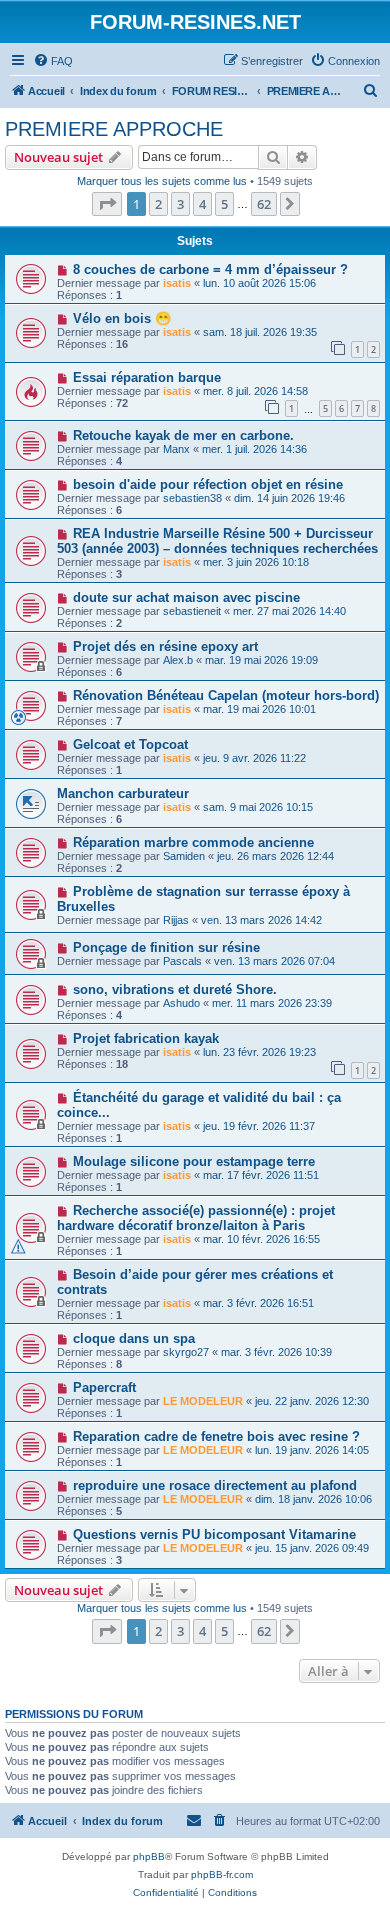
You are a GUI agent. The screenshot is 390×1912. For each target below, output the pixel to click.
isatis (177, 283)
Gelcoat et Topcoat (130, 744)
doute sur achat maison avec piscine (186, 597)
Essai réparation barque (147, 377)
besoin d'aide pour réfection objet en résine (208, 484)
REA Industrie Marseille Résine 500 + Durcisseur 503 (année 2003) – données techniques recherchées (217, 541)
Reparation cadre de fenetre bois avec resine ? (216, 1436)
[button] (107, 204)
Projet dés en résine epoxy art (165, 646)
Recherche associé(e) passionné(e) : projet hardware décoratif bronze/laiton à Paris (196, 1218)
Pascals (182, 961)
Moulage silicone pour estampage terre (194, 1161)
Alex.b (178, 660)
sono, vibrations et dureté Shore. (175, 989)
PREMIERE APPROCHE (114, 129)
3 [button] (180, 204)
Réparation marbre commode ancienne (193, 842)
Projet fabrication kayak (146, 1038)
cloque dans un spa (134, 1338)
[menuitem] (53, 61)
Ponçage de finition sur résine (166, 947)
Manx (176, 449)
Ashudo (181, 1003)
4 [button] (202, 204)
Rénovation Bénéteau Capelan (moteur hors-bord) (226, 695)
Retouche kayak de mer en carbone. (183, 435)
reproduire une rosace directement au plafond (215, 1485)
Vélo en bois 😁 (122, 318)
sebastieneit (192, 611)
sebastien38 (192, 498)
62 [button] (264, 204)
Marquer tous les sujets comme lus (162, 181)
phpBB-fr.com (222, 1874)
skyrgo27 (186, 1352)
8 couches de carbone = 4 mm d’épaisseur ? (210, 269)
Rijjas (176, 920)
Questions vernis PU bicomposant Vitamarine (214, 1534)
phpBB (149, 1856)
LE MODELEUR (203, 1401)
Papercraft (104, 1387)
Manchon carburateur (123, 793)
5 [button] (224, 204)
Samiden (184, 856)
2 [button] (158, 204)
